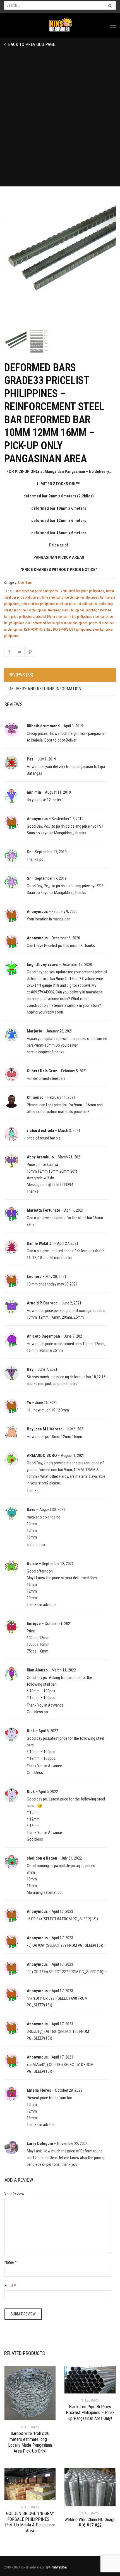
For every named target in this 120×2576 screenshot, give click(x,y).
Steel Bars (25, 583)
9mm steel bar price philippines (63, 597)
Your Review (14, 2194)
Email (9, 2286)
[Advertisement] (60, 124)
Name (9, 2262)
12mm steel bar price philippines (82, 591)
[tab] (60, 675)
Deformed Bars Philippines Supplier (72, 610)
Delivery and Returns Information (45, 689)
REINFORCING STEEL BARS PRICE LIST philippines (58, 630)
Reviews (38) (21, 675)
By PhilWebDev (57, 2567)
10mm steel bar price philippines (35, 591)
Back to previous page (31, 44)
